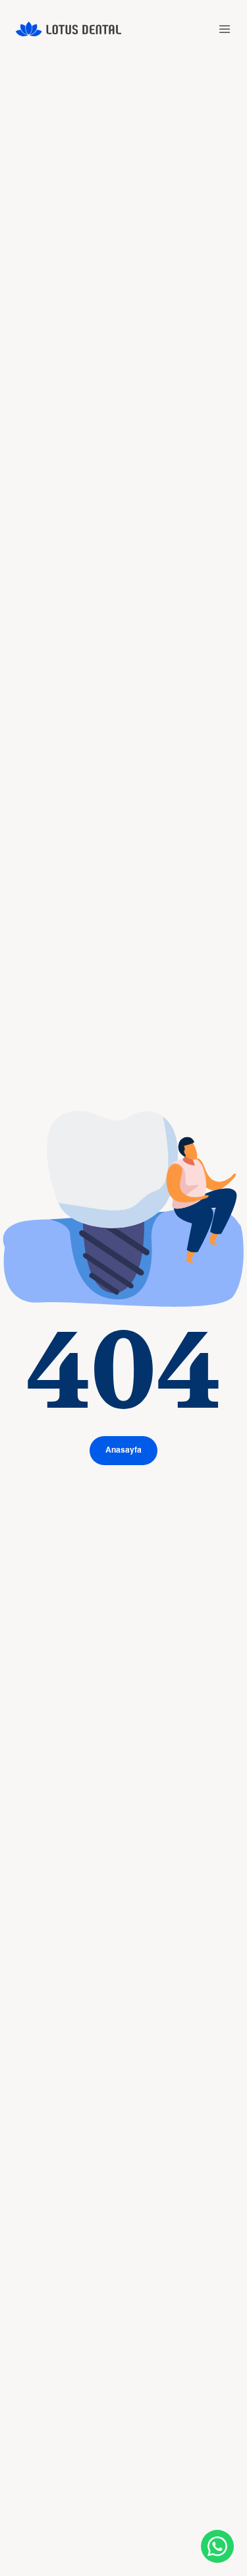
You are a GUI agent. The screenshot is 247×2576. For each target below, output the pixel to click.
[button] (225, 29)
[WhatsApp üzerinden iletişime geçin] (217, 2546)
